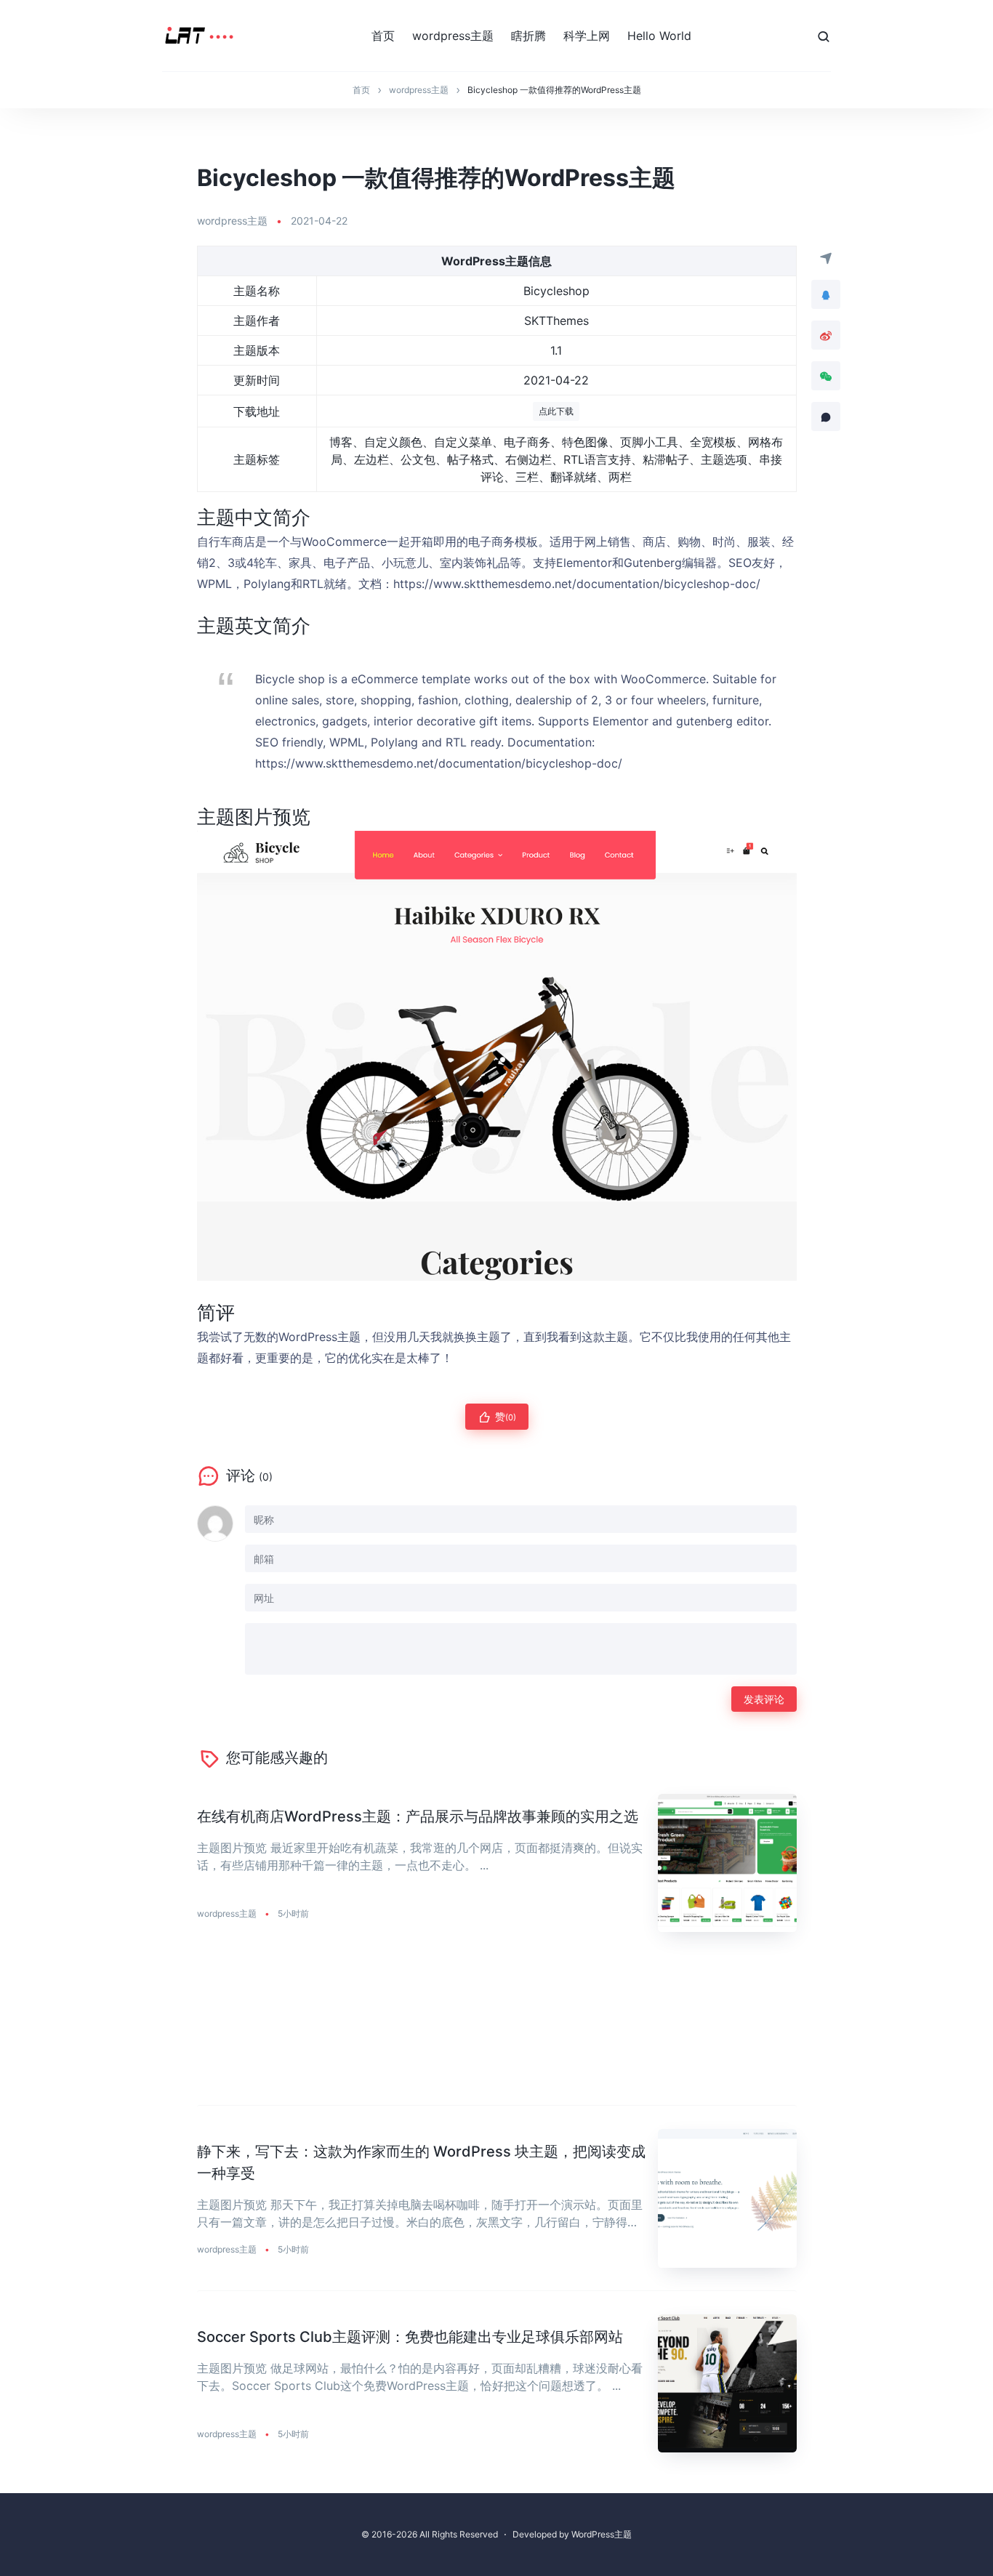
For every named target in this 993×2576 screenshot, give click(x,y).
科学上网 (587, 36)
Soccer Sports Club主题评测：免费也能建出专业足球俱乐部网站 (410, 2337)
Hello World (659, 36)
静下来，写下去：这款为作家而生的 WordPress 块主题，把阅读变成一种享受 (421, 2162)
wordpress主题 (453, 36)
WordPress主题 (602, 2534)
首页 (383, 36)
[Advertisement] (497, 2030)
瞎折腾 (528, 36)
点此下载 (556, 411)
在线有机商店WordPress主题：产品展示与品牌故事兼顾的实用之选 (418, 1816)
